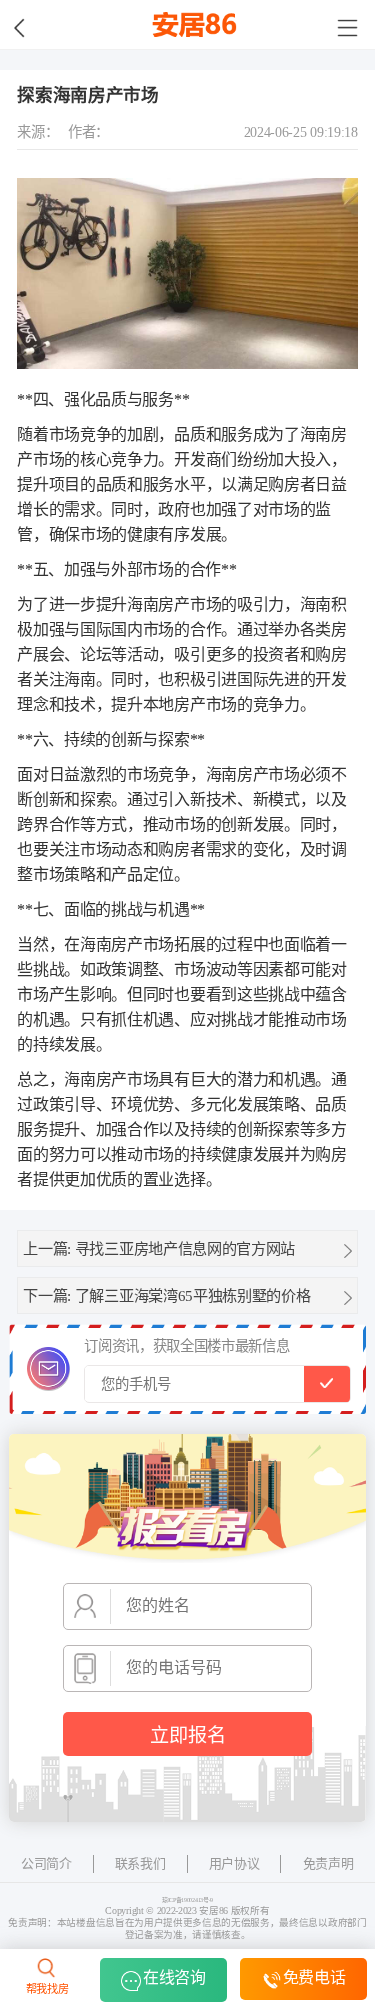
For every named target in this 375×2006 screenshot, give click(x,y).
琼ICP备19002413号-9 (187, 1900)
